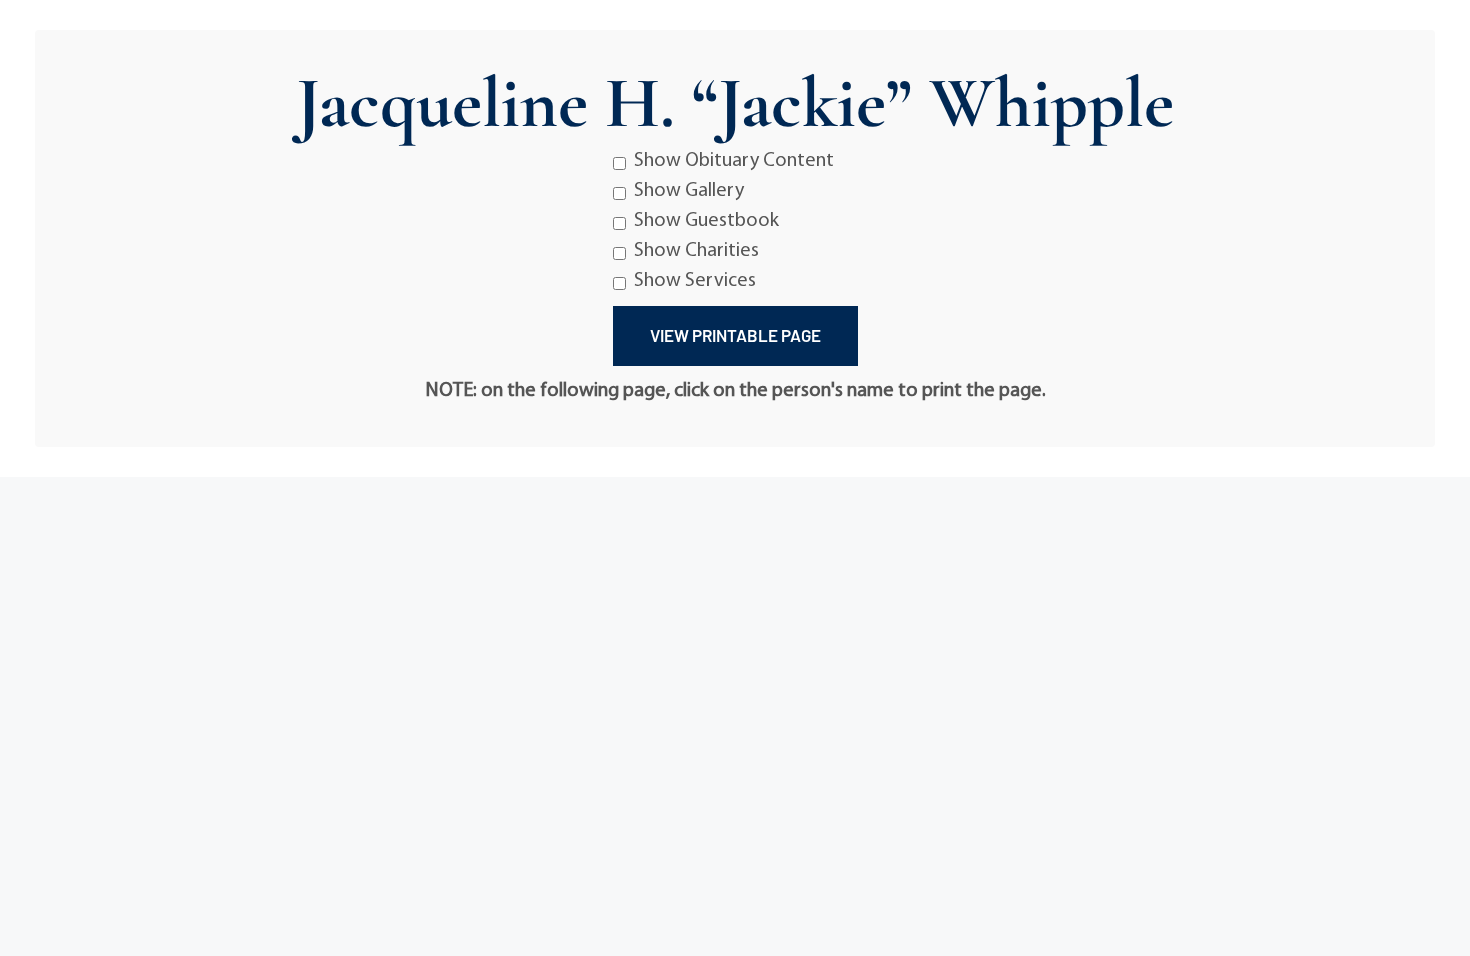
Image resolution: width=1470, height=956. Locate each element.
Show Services (695, 281)
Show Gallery (689, 191)
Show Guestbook (706, 221)
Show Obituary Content (734, 161)
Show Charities (696, 251)
